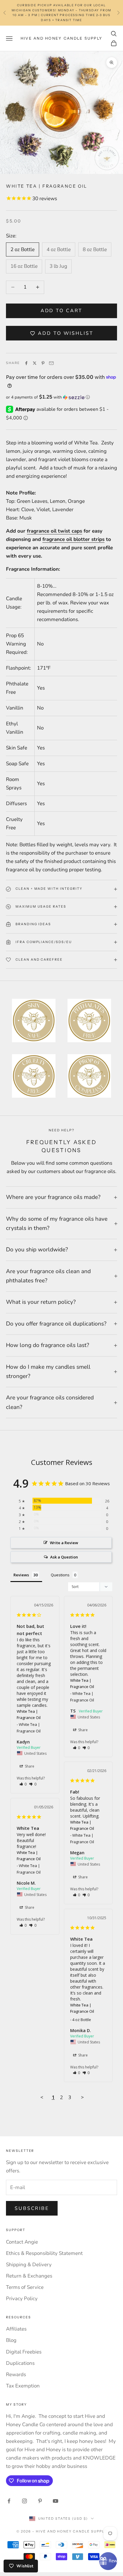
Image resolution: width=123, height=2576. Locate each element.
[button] (61, 397)
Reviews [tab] (21, 1575)
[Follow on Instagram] (24, 2501)
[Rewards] (108, 2561)
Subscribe (32, 2208)
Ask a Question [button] (64, 1557)
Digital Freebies (24, 2352)
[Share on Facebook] (26, 363)
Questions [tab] (60, 1575)
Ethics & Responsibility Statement (44, 2253)
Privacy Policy (22, 2299)
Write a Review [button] (64, 1543)
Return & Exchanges (29, 2276)
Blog (11, 2340)
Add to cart (62, 311)
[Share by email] (51, 363)
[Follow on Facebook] (9, 2501)
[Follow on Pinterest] (40, 2501)
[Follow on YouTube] (56, 2501)
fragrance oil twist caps (54, 531)
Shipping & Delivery (29, 2265)
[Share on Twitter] (35, 363)
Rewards (16, 2374)
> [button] (82, 2097)
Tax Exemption (23, 2386)
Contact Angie (22, 2242)
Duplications (20, 2363)
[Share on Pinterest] (43, 363)
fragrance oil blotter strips (73, 539)
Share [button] (29, 1766)
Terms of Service (25, 2287)
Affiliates (16, 2329)
